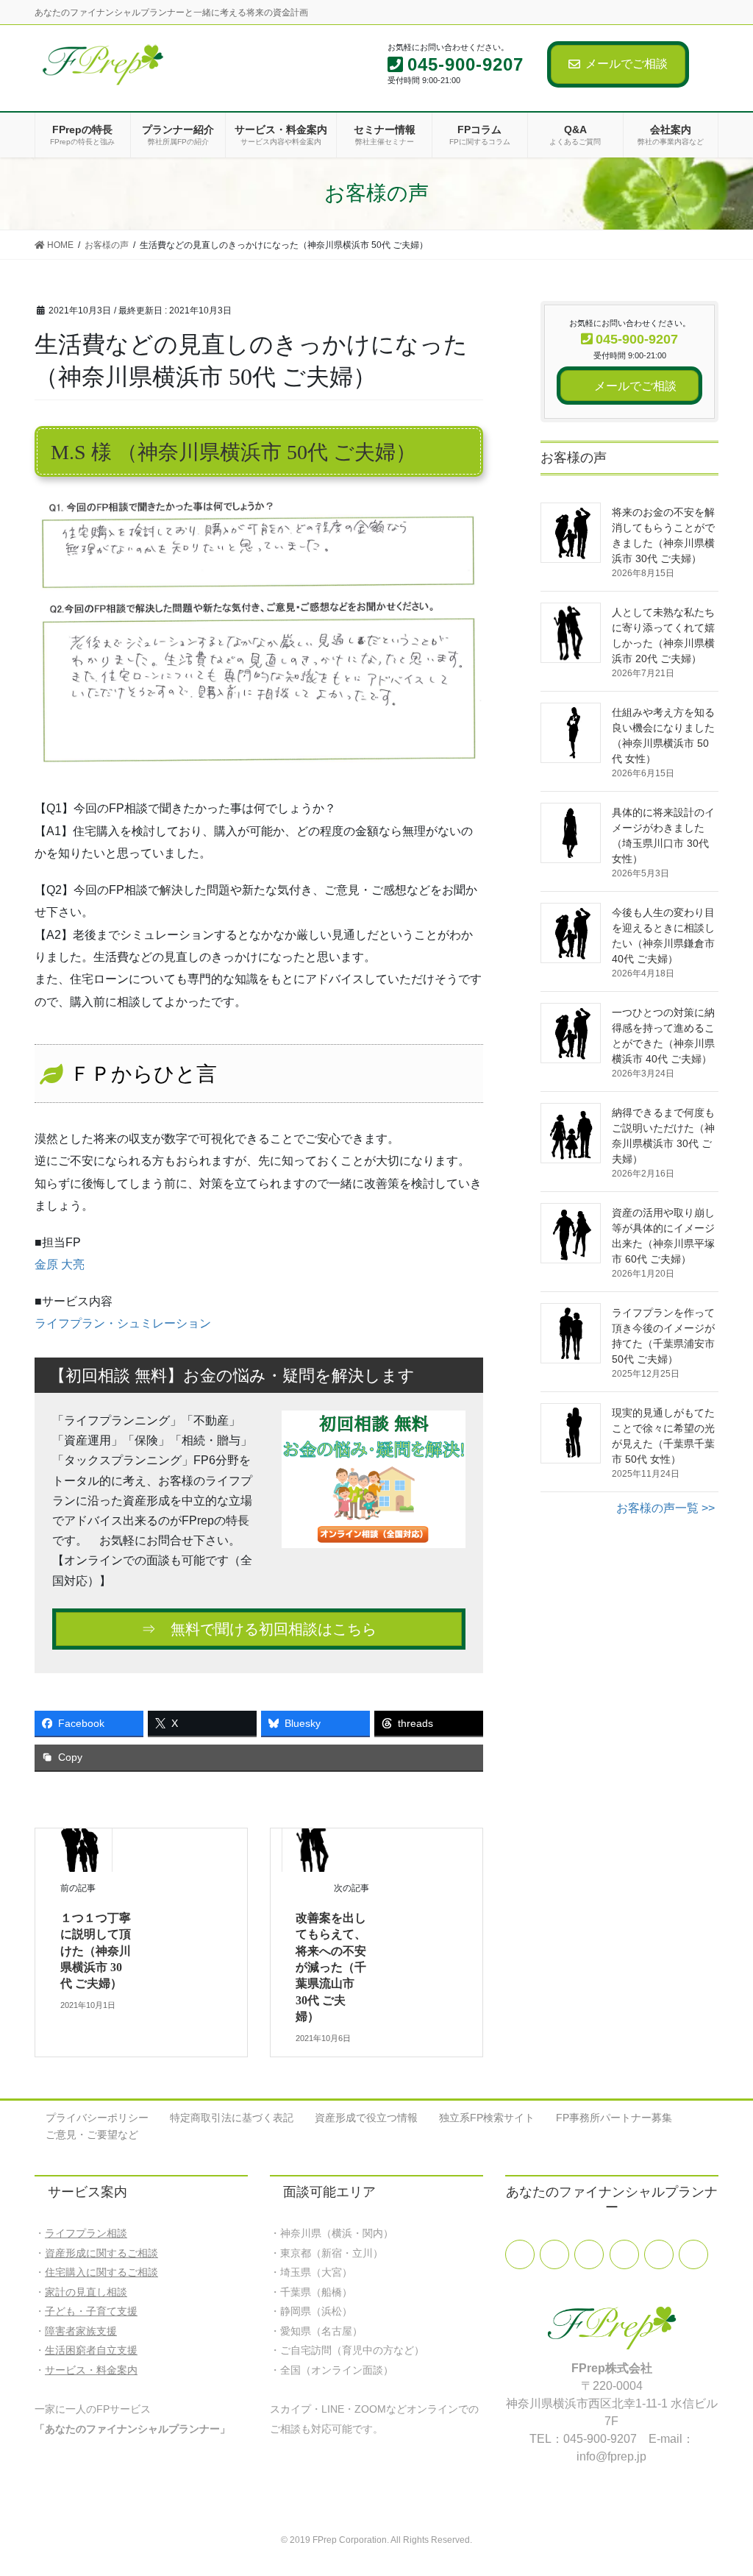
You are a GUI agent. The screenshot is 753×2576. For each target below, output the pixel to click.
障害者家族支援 (81, 2331)
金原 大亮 (60, 1264)
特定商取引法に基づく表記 (232, 2118)
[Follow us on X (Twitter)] (554, 2254)
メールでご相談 (627, 64)
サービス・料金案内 (91, 2370)
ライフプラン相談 (86, 2233)
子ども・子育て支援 (91, 2311)
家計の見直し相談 (86, 2292)
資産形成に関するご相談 (101, 2253)
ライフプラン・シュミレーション (123, 1323)
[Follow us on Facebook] (520, 2254)
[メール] (589, 2254)
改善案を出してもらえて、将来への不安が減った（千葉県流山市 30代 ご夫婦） (331, 1967)
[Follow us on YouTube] (624, 2254)
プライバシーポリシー (97, 2118)
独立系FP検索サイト (487, 2118)
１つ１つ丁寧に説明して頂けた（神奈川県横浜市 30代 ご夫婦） (96, 1951)
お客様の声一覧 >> (665, 1508)
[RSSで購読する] (659, 2254)
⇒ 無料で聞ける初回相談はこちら (259, 1629)
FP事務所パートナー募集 (614, 2118)
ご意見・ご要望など (92, 2135)
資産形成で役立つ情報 (366, 2118)
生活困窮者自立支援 (91, 2350)
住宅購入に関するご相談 (101, 2272)
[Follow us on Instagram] (693, 2254)
